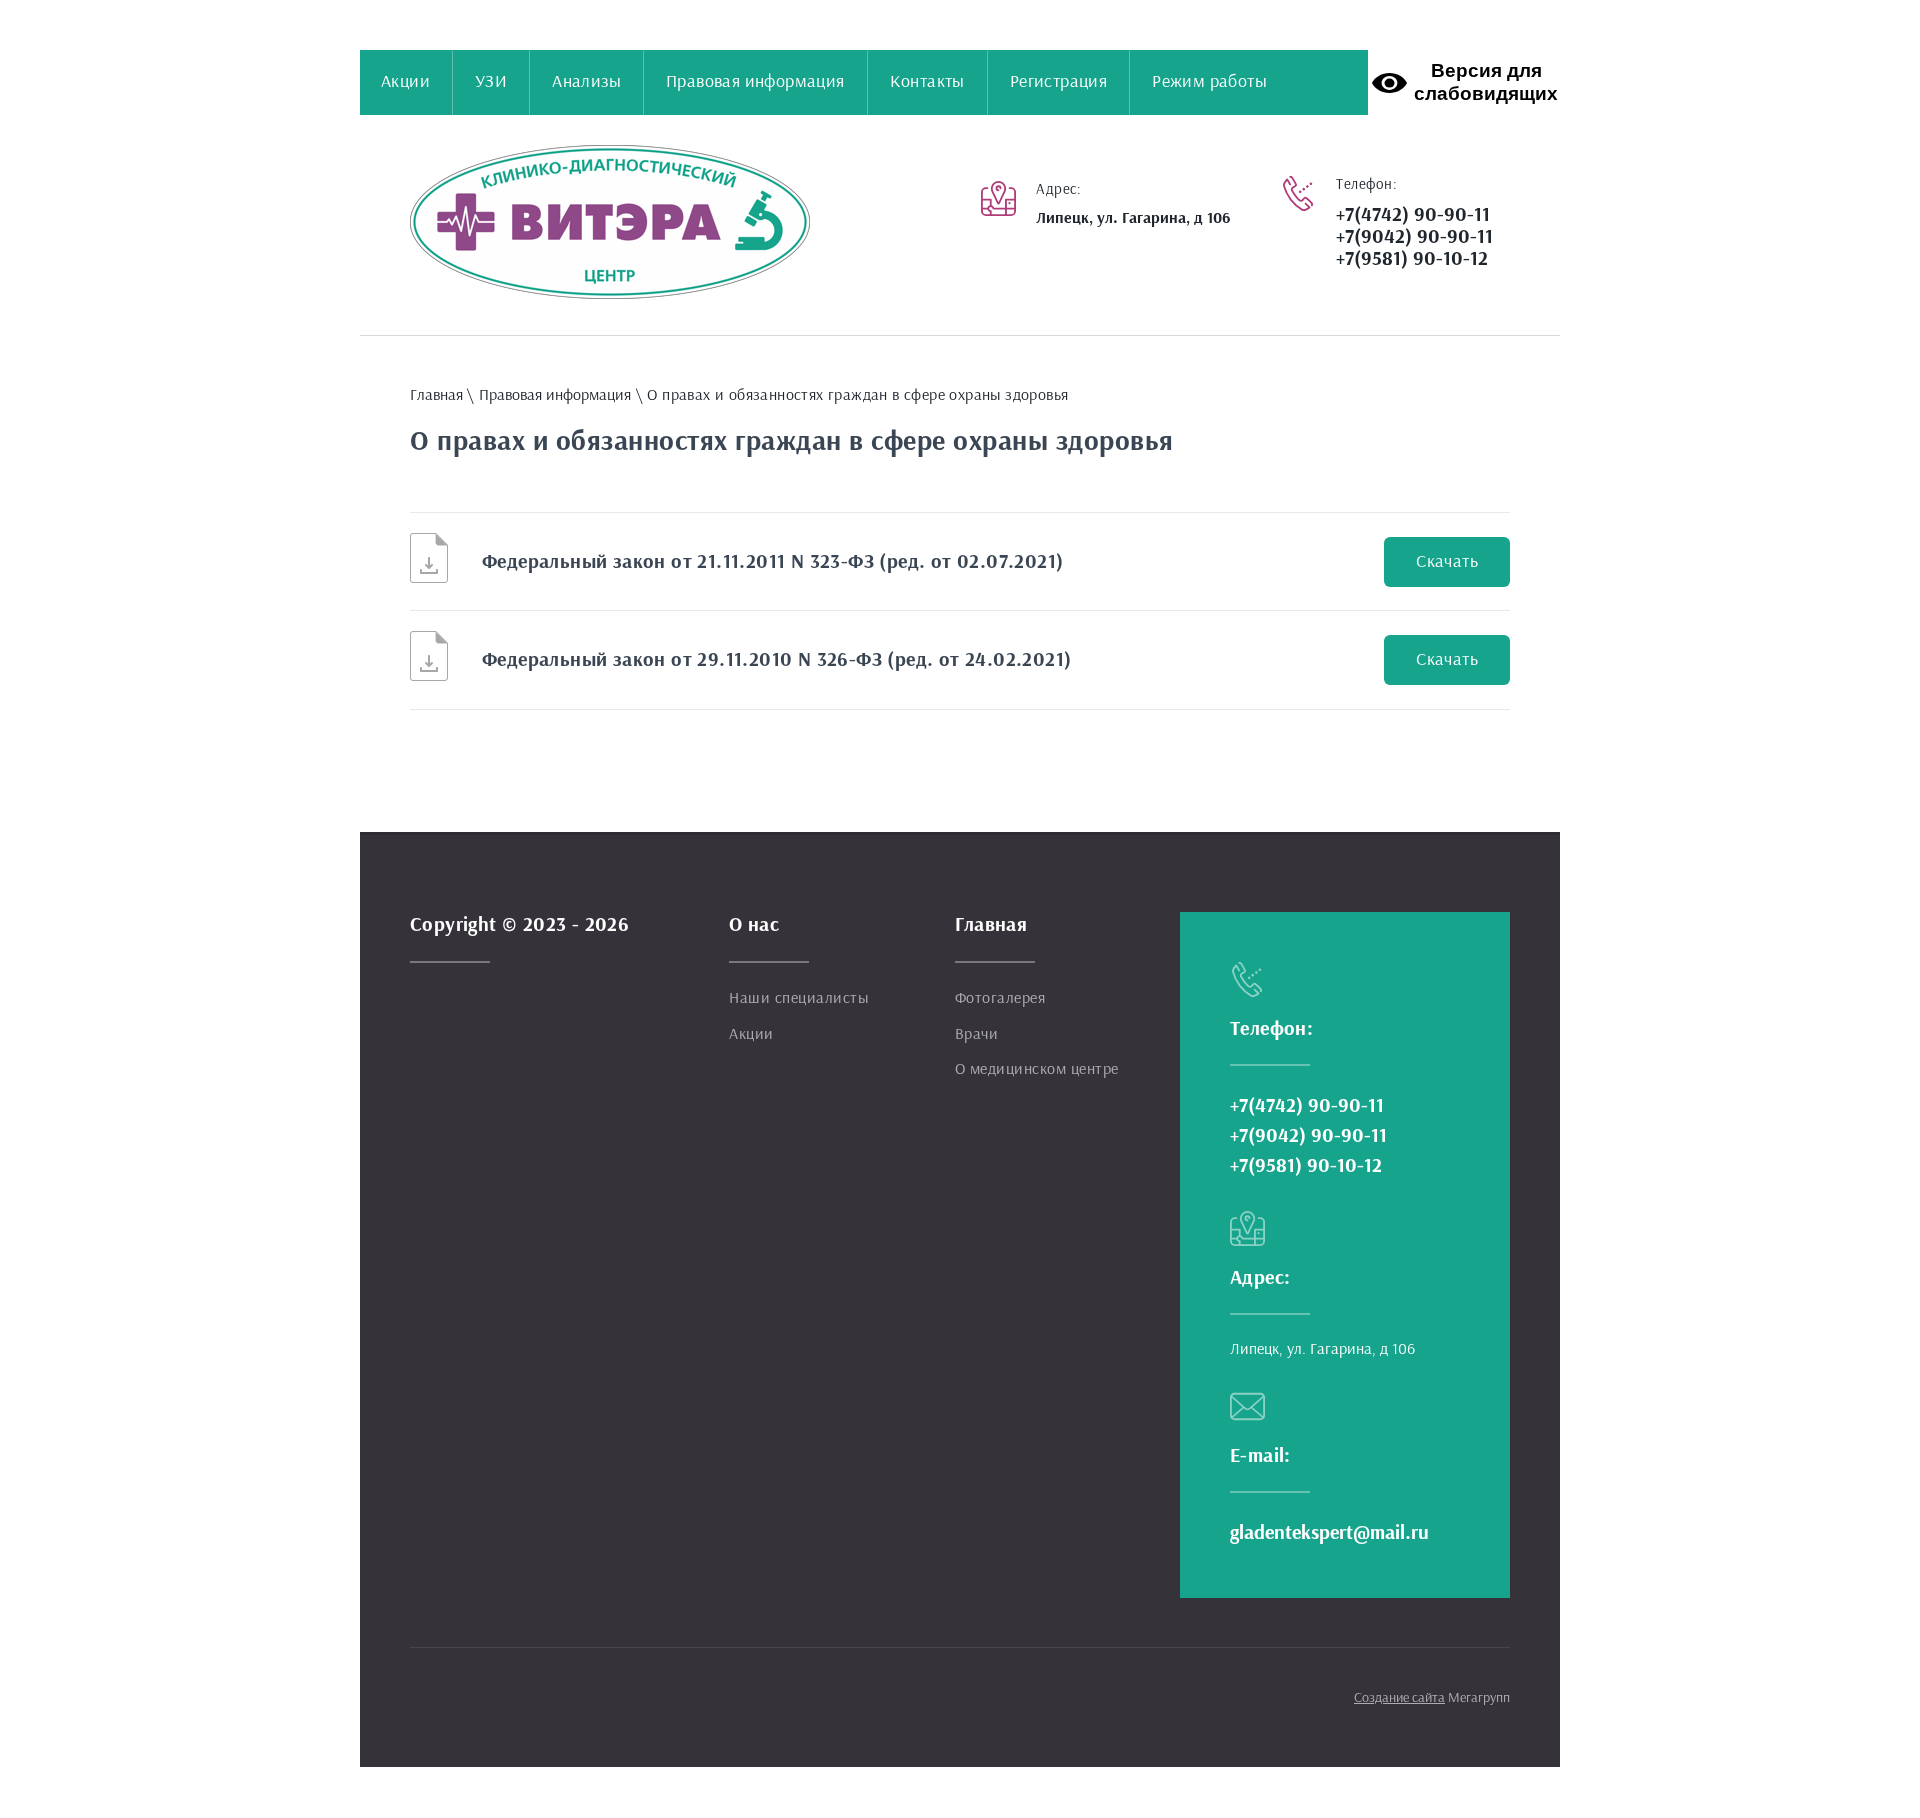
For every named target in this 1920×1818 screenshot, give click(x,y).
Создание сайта (1399, 1698)
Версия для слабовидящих (1486, 82)
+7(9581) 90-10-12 (1412, 259)
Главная (436, 395)
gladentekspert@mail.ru (1329, 1533)
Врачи (977, 1034)
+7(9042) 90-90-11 (1414, 237)
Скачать (1447, 562)
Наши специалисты (798, 998)
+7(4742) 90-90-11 (1413, 215)
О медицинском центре (1037, 1069)
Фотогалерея (1000, 998)
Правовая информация (555, 395)
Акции (751, 1034)
